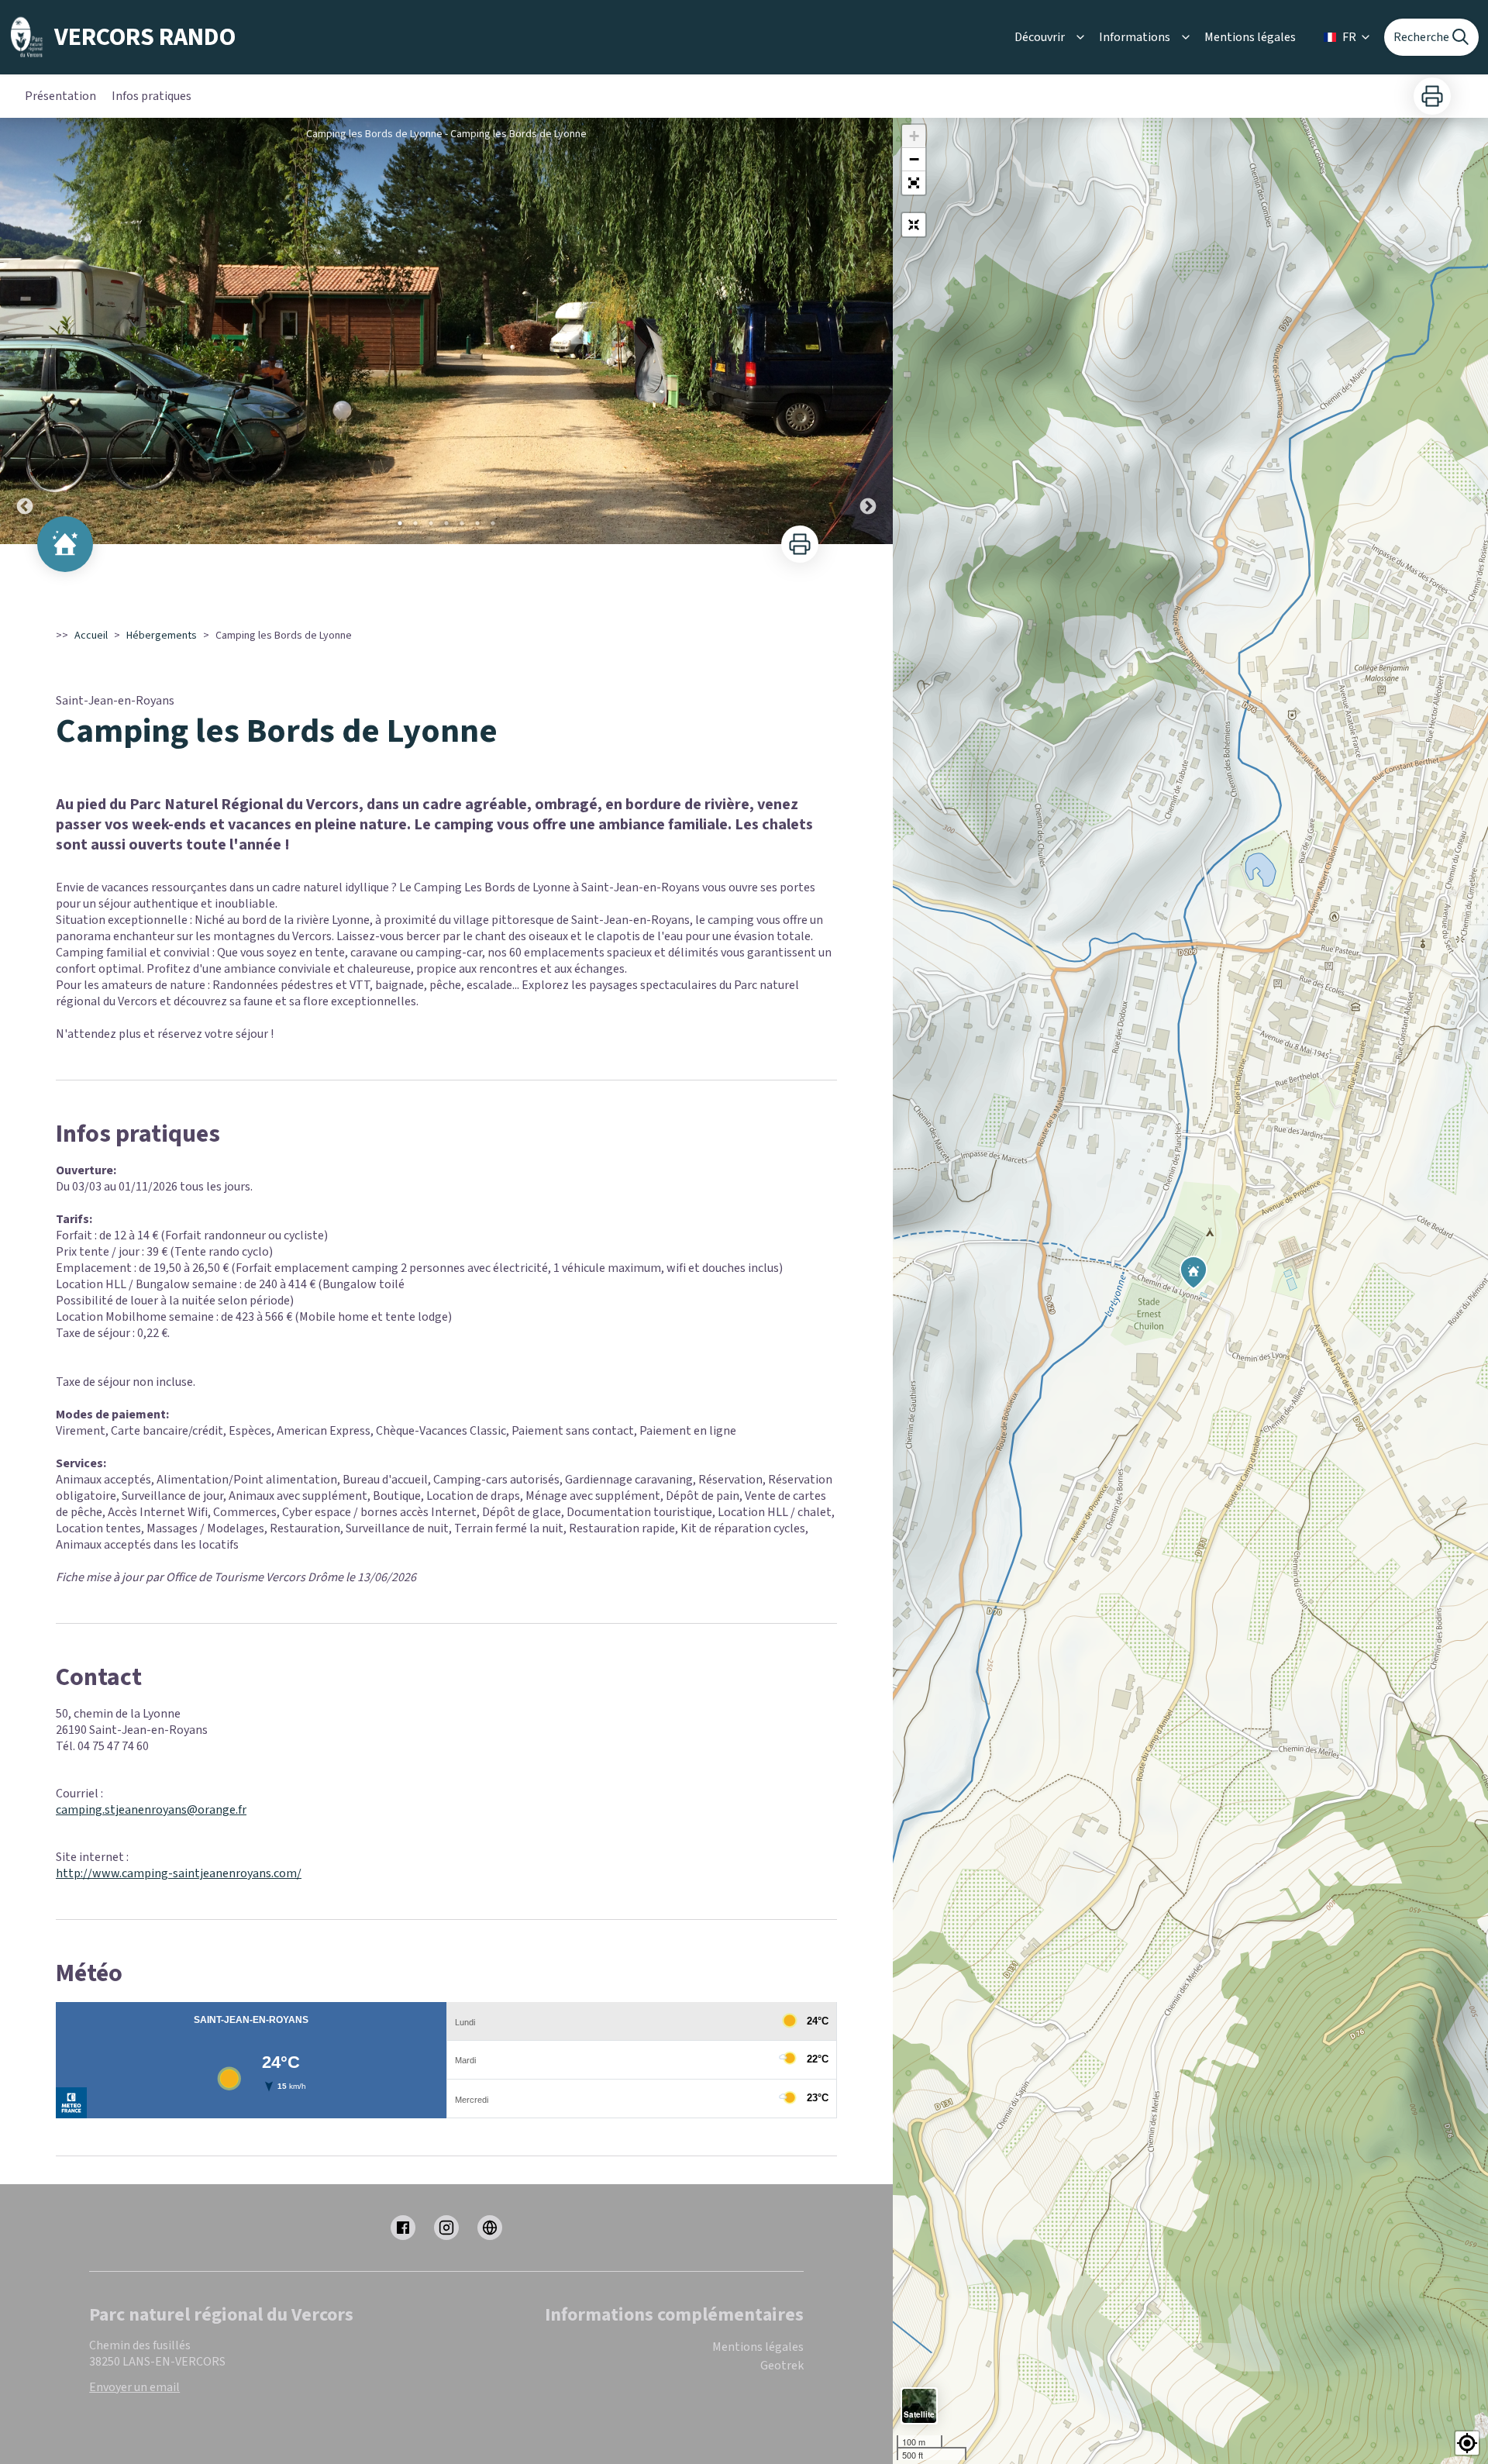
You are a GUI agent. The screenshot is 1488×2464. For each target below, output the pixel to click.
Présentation (60, 96)
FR (1349, 37)
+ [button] (914, 136)
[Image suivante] (868, 331)
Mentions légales (1250, 37)
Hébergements (162, 636)
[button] (914, 183)
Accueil (91, 636)
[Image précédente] (25, 331)
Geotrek (782, 2366)
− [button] (914, 159)
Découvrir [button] (1040, 37)
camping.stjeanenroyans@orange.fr (151, 1810)
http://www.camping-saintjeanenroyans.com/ (179, 1873)
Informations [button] (1135, 37)
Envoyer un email (134, 2387)
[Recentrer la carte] (914, 225)
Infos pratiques (152, 96)
